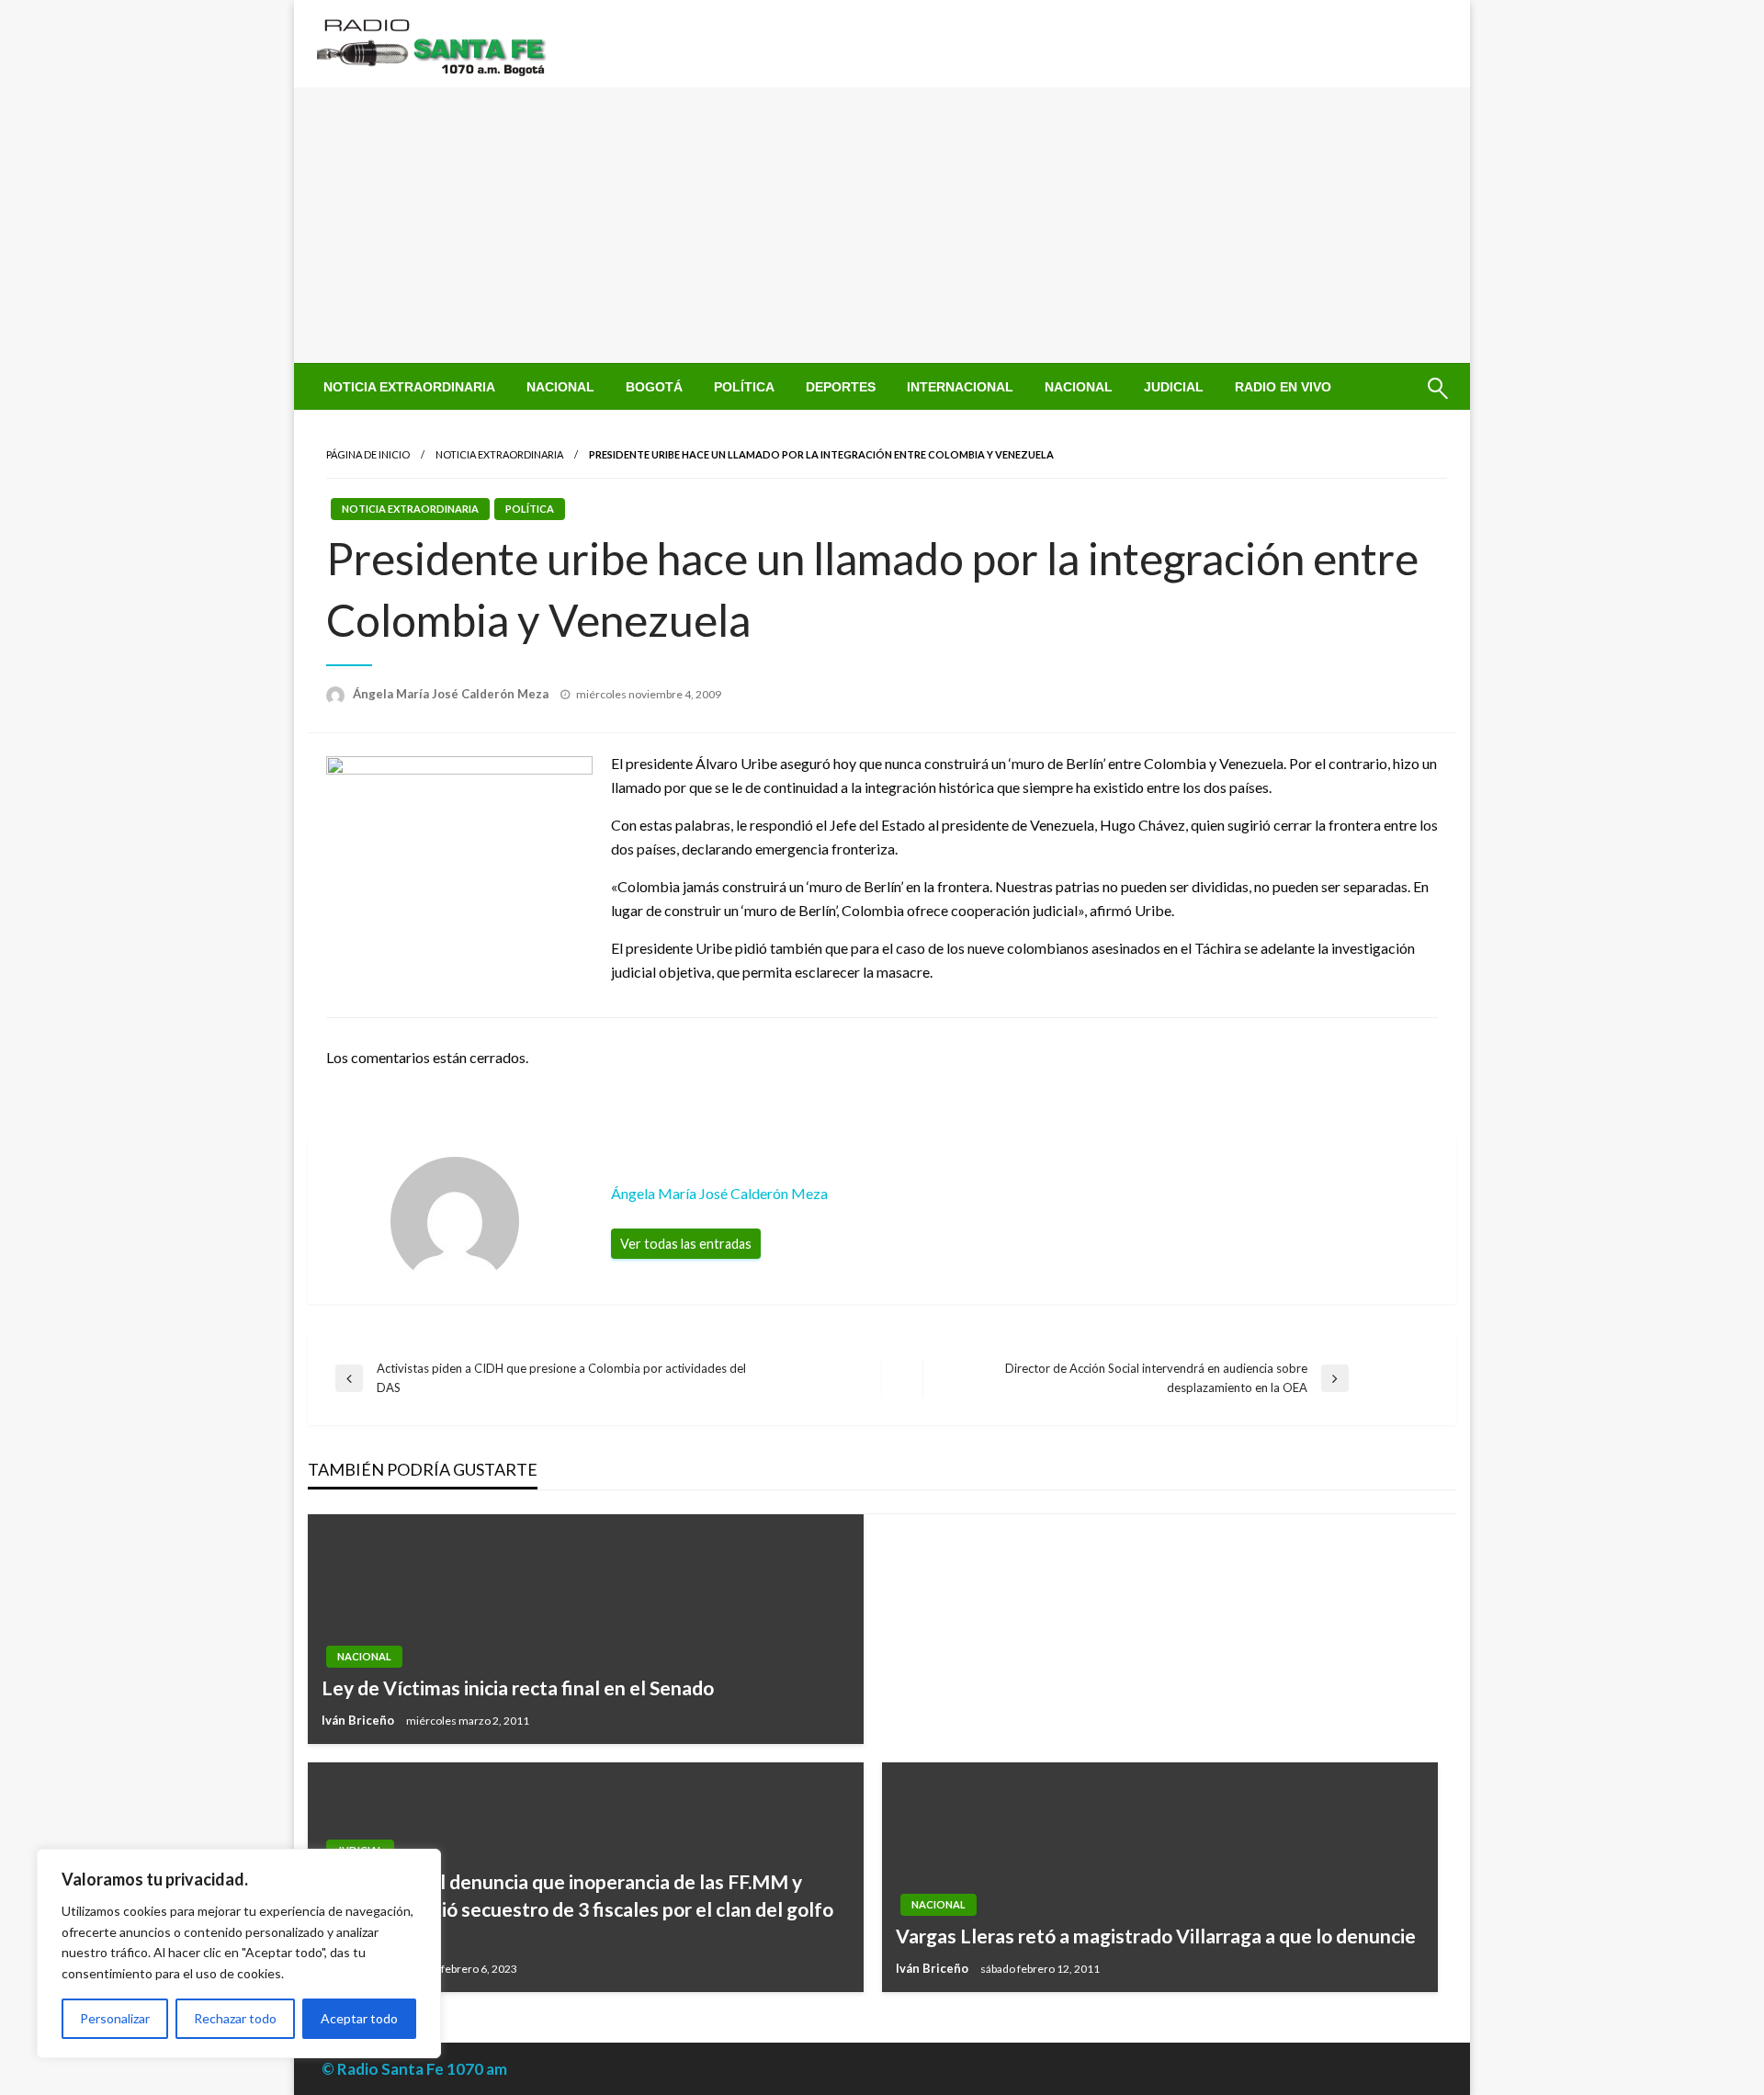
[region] (239, 1953)
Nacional (560, 387)
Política (744, 387)
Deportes (841, 387)
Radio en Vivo (1283, 387)
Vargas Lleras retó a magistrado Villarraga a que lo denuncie (1156, 1936)
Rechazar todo (235, 2018)
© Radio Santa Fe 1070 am (414, 2069)
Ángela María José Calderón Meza (452, 694)
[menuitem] (409, 387)
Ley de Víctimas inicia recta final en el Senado (518, 1687)
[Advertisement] (882, 225)
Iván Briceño (359, 1720)
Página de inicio (368, 454)
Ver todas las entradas (686, 1244)
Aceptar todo (359, 2018)
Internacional (960, 387)
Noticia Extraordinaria (409, 387)
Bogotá (654, 387)
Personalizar (115, 2018)
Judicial (1174, 387)
